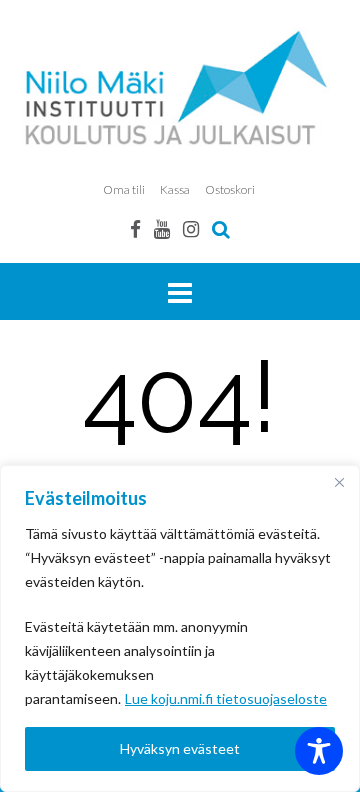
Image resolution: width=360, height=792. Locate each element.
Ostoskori (230, 189)
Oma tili (124, 189)
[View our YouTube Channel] (162, 228)
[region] (180, 628)
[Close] (339, 482)
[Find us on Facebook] (135, 228)
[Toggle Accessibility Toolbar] (319, 751)
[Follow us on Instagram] (191, 228)
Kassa (175, 189)
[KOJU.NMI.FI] (180, 87)
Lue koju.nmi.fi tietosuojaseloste (226, 698)
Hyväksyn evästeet (180, 748)
